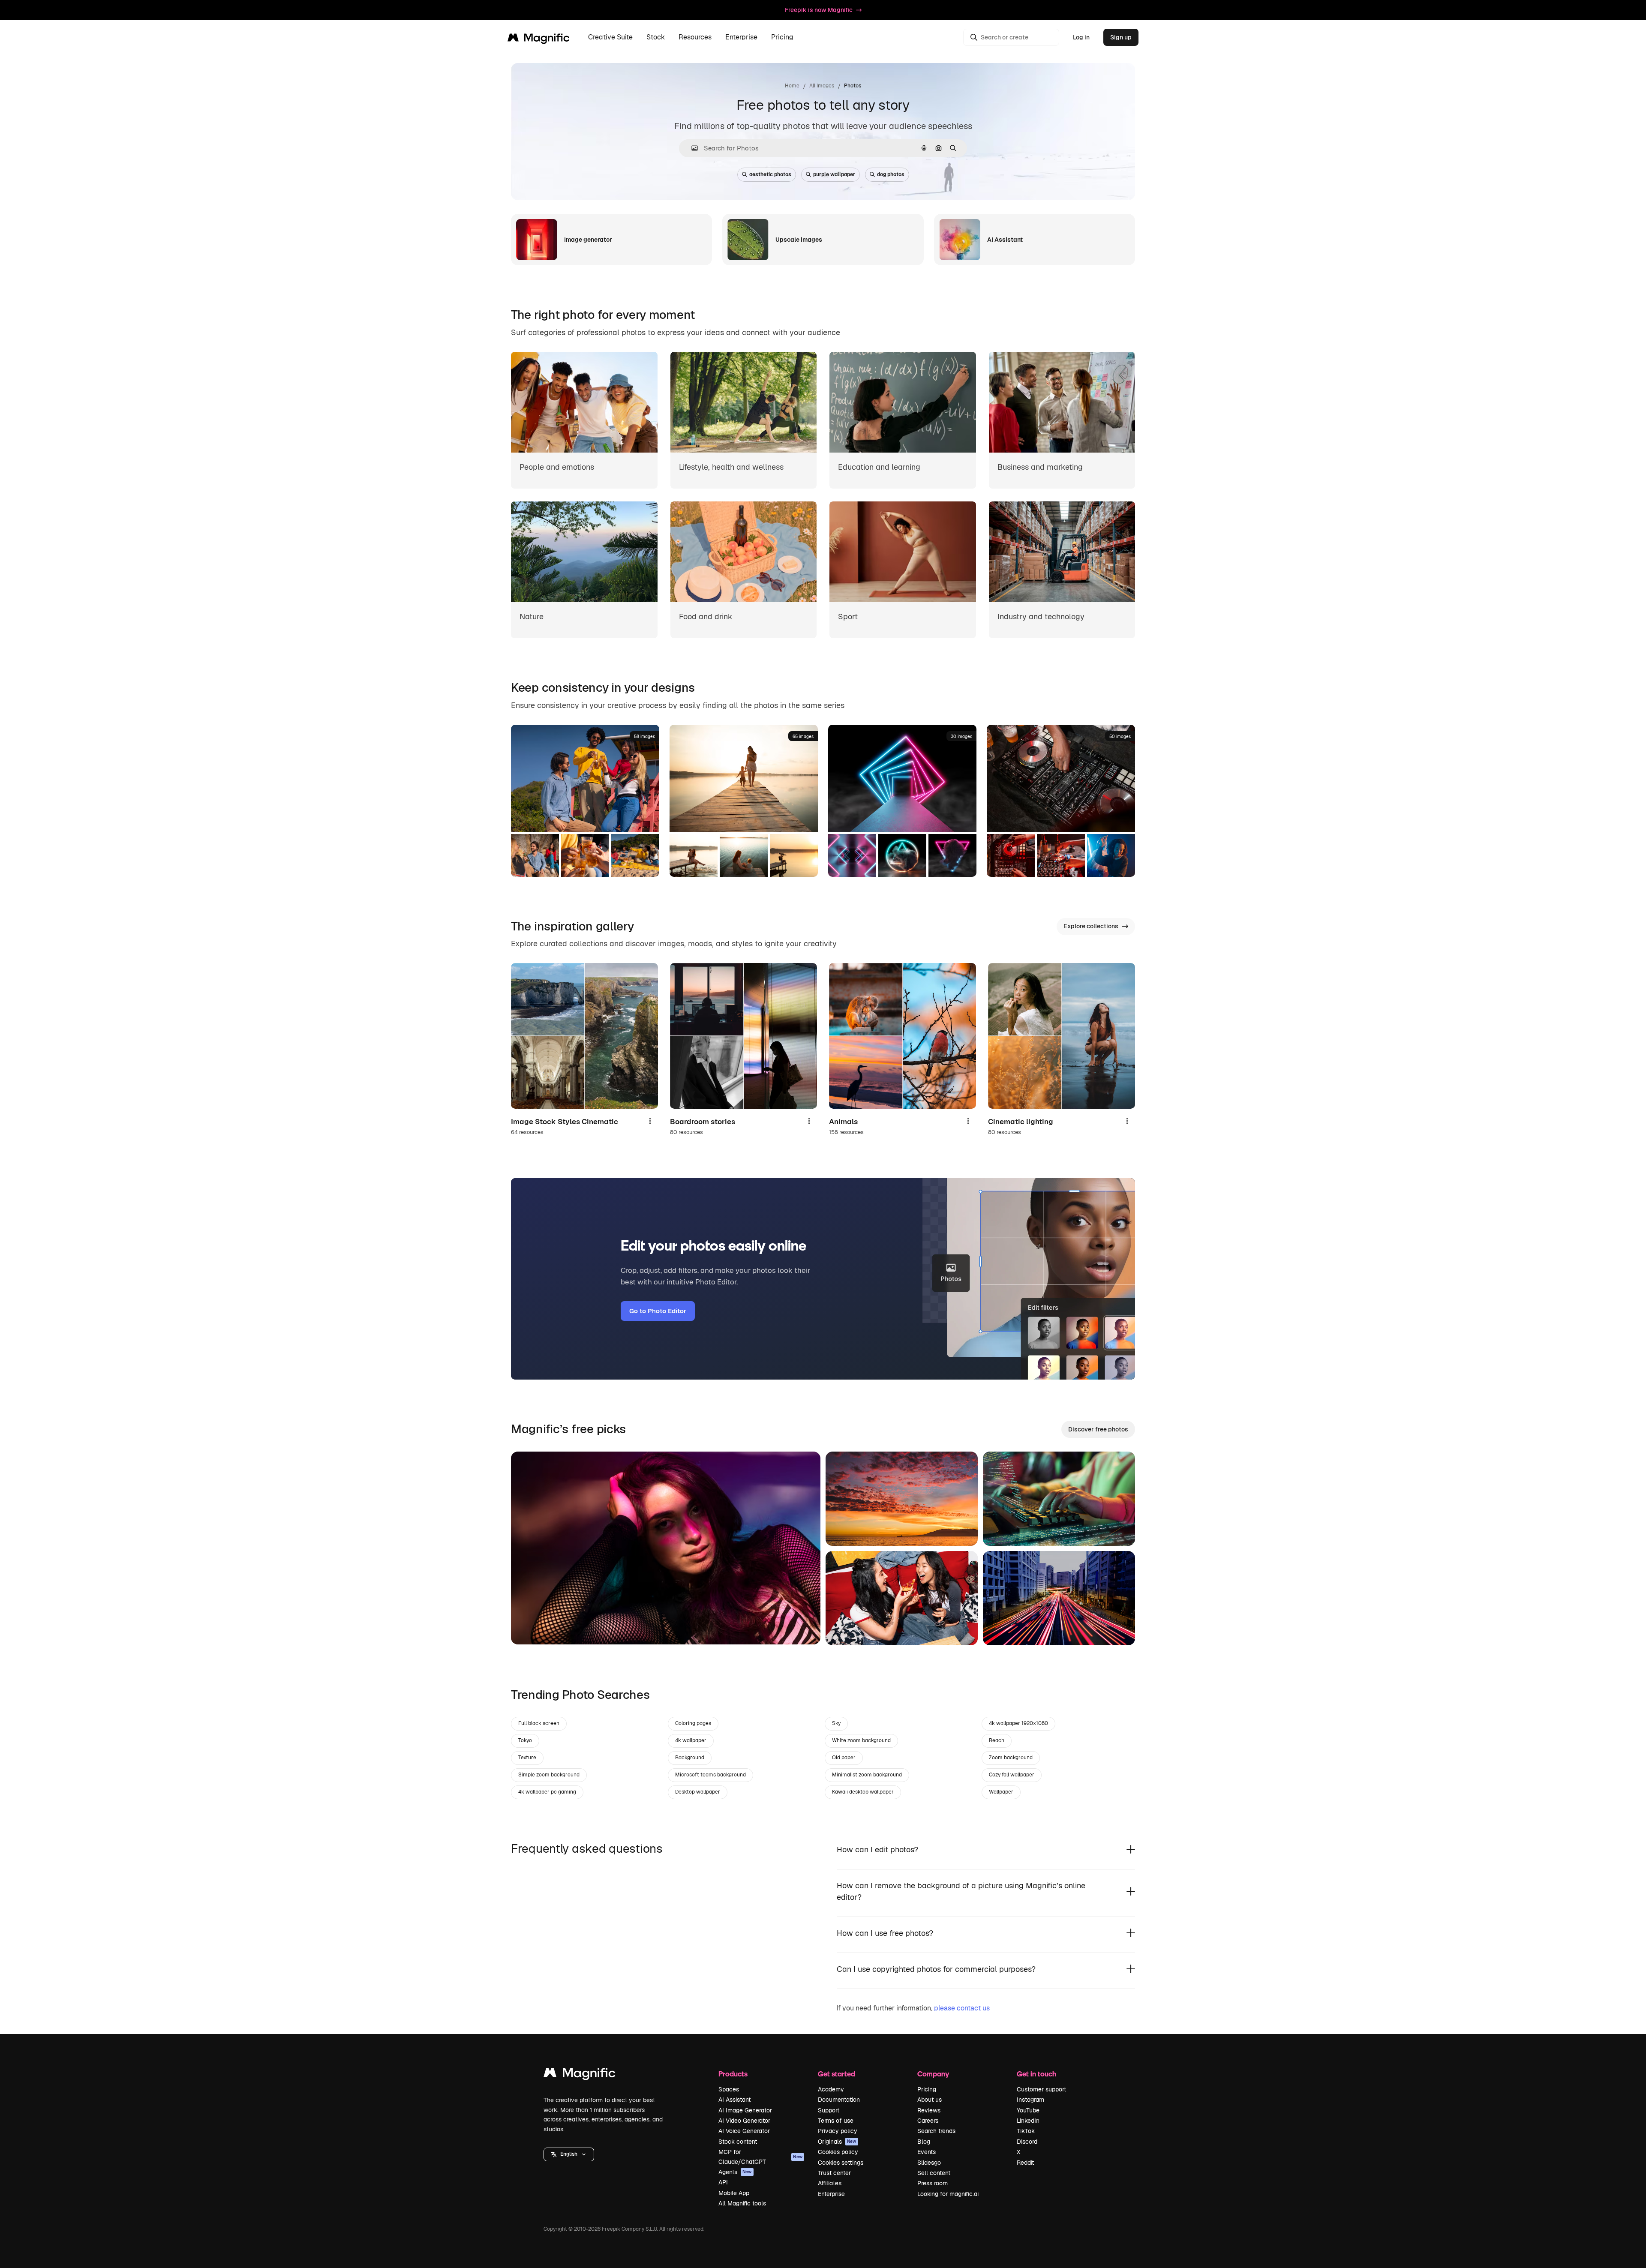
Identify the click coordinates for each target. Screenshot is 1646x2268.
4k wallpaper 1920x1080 (1018, 1723)
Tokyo (525, 1740)
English (569, 2154)
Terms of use (836, 2121)
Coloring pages (693, 1723)
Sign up (1121, 37)
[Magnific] (580, 2075)
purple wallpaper (834, 174)
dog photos (891, 174)
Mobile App (734, 2193)
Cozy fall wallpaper (1012, 1775)
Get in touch (1036, 2074)
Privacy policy (838, 2131)
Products (733, 2074)
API (723, 2182)
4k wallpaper (691, 1740)
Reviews (929, 2110)
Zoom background (1011, 1758)
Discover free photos (1098, 1429)
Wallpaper (1001, 1792)
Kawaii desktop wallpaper (863, 1792)
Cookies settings (841, 2163)
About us (930, 2100)
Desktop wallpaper (698, 1792)
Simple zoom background (549, 1775)
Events (927, 2152)
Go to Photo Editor (658, 1311)
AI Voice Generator (744, 2131)
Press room (933, 2183)
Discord (1027, 2142)
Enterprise (831, 2194)
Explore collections (1091, 926)
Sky (836, 1723)
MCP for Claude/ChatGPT (760, 2157)
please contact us (962, 2008)
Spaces (729, 2089)
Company (933, 2074)
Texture (527, 1758)
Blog (924, 2142)
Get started (837, 2074)
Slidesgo (929, 2163)
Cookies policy (838, 2152)
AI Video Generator (744, 2121)
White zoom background (861, 1740)
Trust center (834, 2173)
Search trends (936, 2131)
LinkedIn (1028, 2121)
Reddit (1025, 2163)
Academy (831, 2089)
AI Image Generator (745, 2110)
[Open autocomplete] (691, 148)
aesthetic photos (770, 174)
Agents (735, 2172)
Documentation (839, 2100)
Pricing (782, 37)
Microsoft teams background (710, 1775)
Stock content (738, 2142)
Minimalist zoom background (867, 1775)
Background (690, 1758)
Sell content (934, 2173)
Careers (928, 2121)
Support (829, 2110)
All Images (822, 86)
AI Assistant (734, 2100)
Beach (997, 1740)
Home (792, 86)
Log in (1081, 37)
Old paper (844, 1758)
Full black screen (539, 1723)
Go (530, 1627)
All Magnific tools (742, 2203)
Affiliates (830, 2183)
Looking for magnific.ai (948, 2194)
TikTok (1026, 2131)
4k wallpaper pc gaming (547, 1792)
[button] (569, 2154)
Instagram (1030, 2100)
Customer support (1041, 2089)
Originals (837, 2142)
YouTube (1028, 2110)
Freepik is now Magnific (819, 10)
